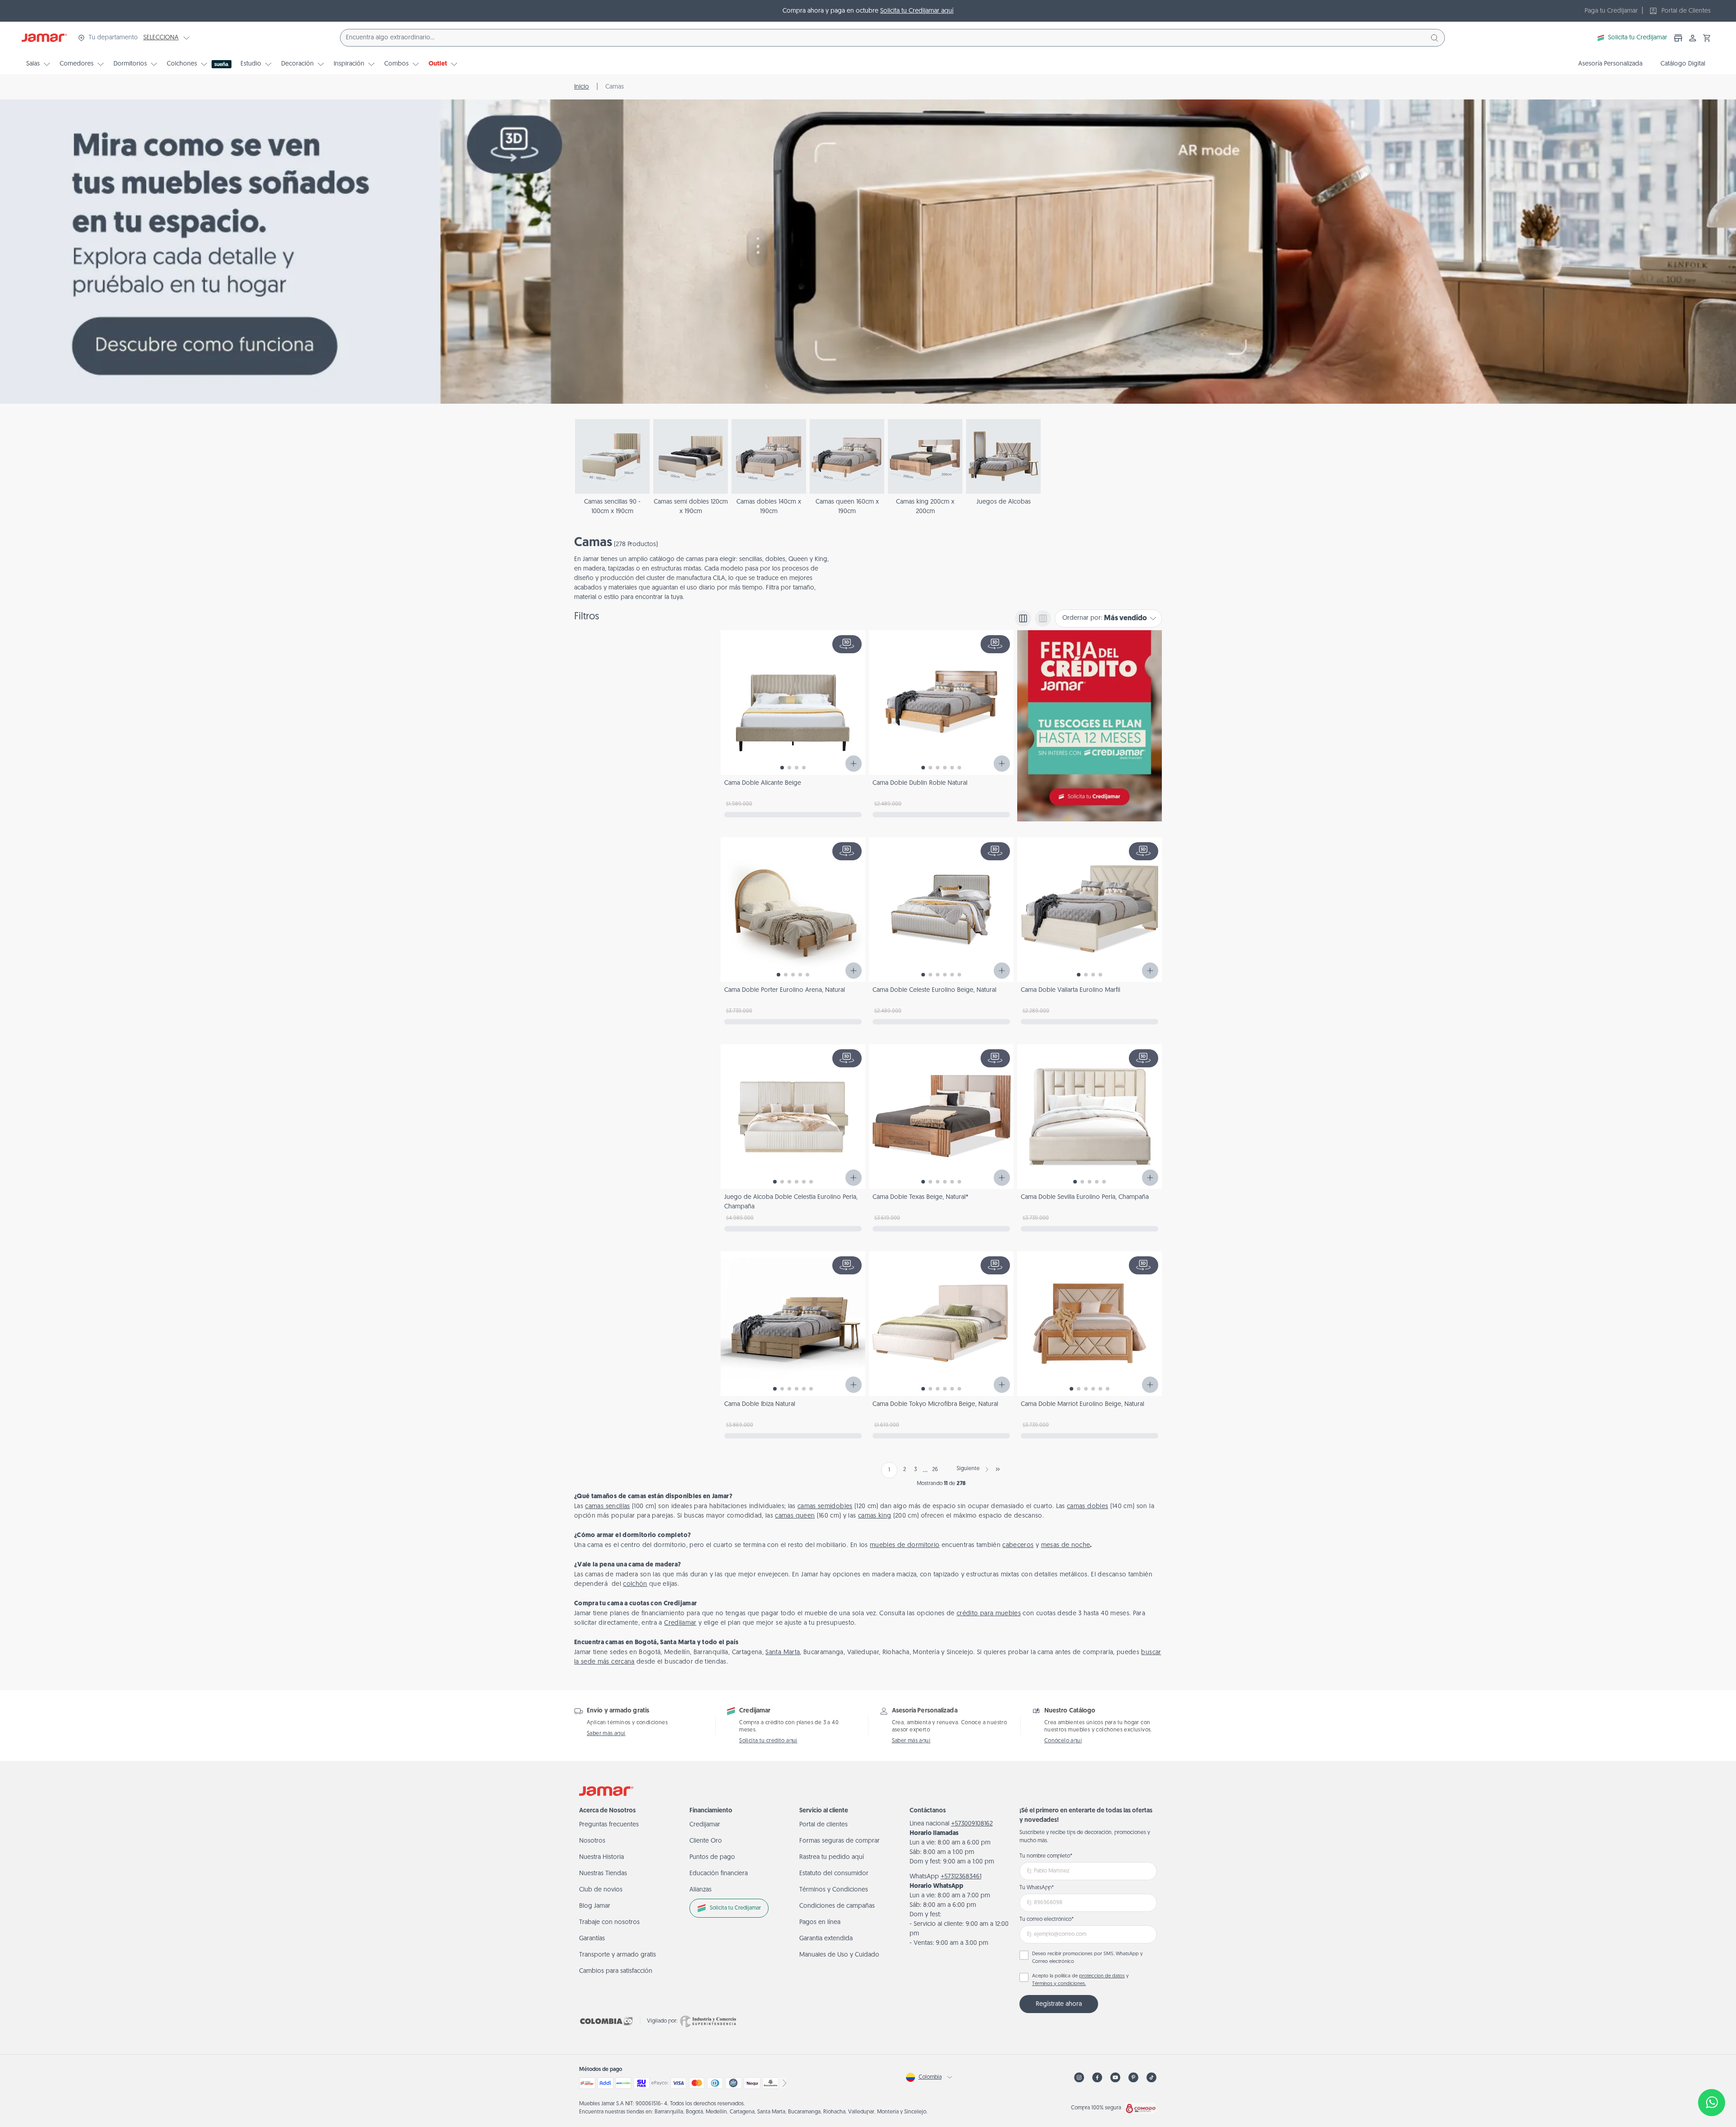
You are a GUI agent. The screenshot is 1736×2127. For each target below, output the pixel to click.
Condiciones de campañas (837, 1906)
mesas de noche (1066, 1545)
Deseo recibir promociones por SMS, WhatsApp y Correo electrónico (1087, 1958)
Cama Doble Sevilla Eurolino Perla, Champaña (1085, 1197)
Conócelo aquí (1063, 1741)
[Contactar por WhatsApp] (1712, 2103)
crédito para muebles (989, 1614)
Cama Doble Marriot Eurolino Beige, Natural (1083, 1404)
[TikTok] (1151, 2077)
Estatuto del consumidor (834, 1874)
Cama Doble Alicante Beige (763, 783)
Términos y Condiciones (834, 1890)
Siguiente (968, 1469)
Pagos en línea (820, 1922)
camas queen (795, 1516)
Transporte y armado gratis (618, 1955)
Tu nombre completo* (1046, 1856)
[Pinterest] (1133, 2077)
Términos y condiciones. (1059, 1984)
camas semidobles (825, 1507)
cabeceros (1018, 1545)
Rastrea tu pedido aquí (832, 1857)
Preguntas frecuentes (609, 1825)
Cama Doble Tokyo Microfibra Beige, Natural (935, 1404)
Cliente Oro (706, 1841)
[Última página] (998, 1469)
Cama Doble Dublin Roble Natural (920, 783)
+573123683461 (961, 1877)
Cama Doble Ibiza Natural (760, 1404)
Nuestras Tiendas (603, 1874)
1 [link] (889, 1470)
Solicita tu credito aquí (768, 1741)
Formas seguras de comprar (840, 1841)
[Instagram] (1079, 2077)
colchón (635, 1584)
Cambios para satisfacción (616, 1971)
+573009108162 (972, 1824)
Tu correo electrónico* (1047, 1919)
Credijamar (680, 1623)
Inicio (582, 87)
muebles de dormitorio (905, 1545)
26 (935, 1470)
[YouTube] (1115, 2077)
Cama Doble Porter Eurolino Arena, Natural (785, 990)
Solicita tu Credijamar (1638, 38)
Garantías (592, 1939)
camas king (875, 1516)
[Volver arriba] (1712, 2073)
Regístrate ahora (1059, 2004)
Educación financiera (719, 1874)
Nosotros (592, 1841)
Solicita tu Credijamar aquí (917, 11)
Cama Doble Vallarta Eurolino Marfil (1071, 990)
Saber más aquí (606, 1734)
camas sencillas (607, 1507)
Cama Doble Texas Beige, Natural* (920, 1197)
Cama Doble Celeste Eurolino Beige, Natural (934, 990)
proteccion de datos (1102, 1976)
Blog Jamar (595, 1906)
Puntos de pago (712, 1857)
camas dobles (1087, 1507)
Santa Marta (783, 1653)
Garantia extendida (826, 1939)
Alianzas (701, 1890)
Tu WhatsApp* (1037, 1888)
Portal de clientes (823, 1825)
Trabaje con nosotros (609, 1922)
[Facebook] (1097, 2077)
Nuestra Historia (601, 1857)
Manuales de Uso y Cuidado (839, 1955)
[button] (1707, 38)
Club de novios (601, 1890)
